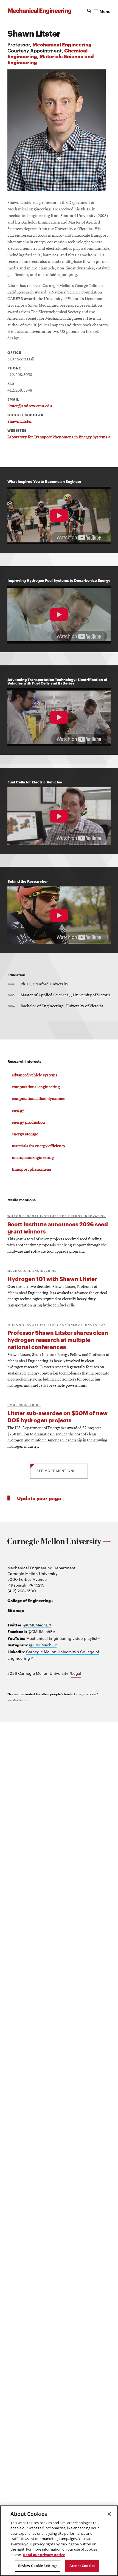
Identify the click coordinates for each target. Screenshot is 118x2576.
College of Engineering (30, 1600)
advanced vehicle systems (35, 1075)
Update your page (39, 1498)
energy (18, 1111)
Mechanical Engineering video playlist (63, 1638)
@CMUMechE (37, 1625)
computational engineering (36, 1087)
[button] (98, 11)
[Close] (109, 2514)
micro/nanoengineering (33, 1158)
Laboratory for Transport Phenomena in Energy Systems (59, 437)
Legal (76, 1673)
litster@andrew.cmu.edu (30, 406)
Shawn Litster (20, 422)
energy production (28, 1123)
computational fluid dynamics (38, 1099)
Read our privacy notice (44, 2555)
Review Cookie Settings (38, 2566)
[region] (59, 2541)
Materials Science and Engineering (51, 59)
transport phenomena (31, 1170)
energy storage (25, 1134)
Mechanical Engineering (62, 44)
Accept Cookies (82, 2566)
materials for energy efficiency (39, 1146)
